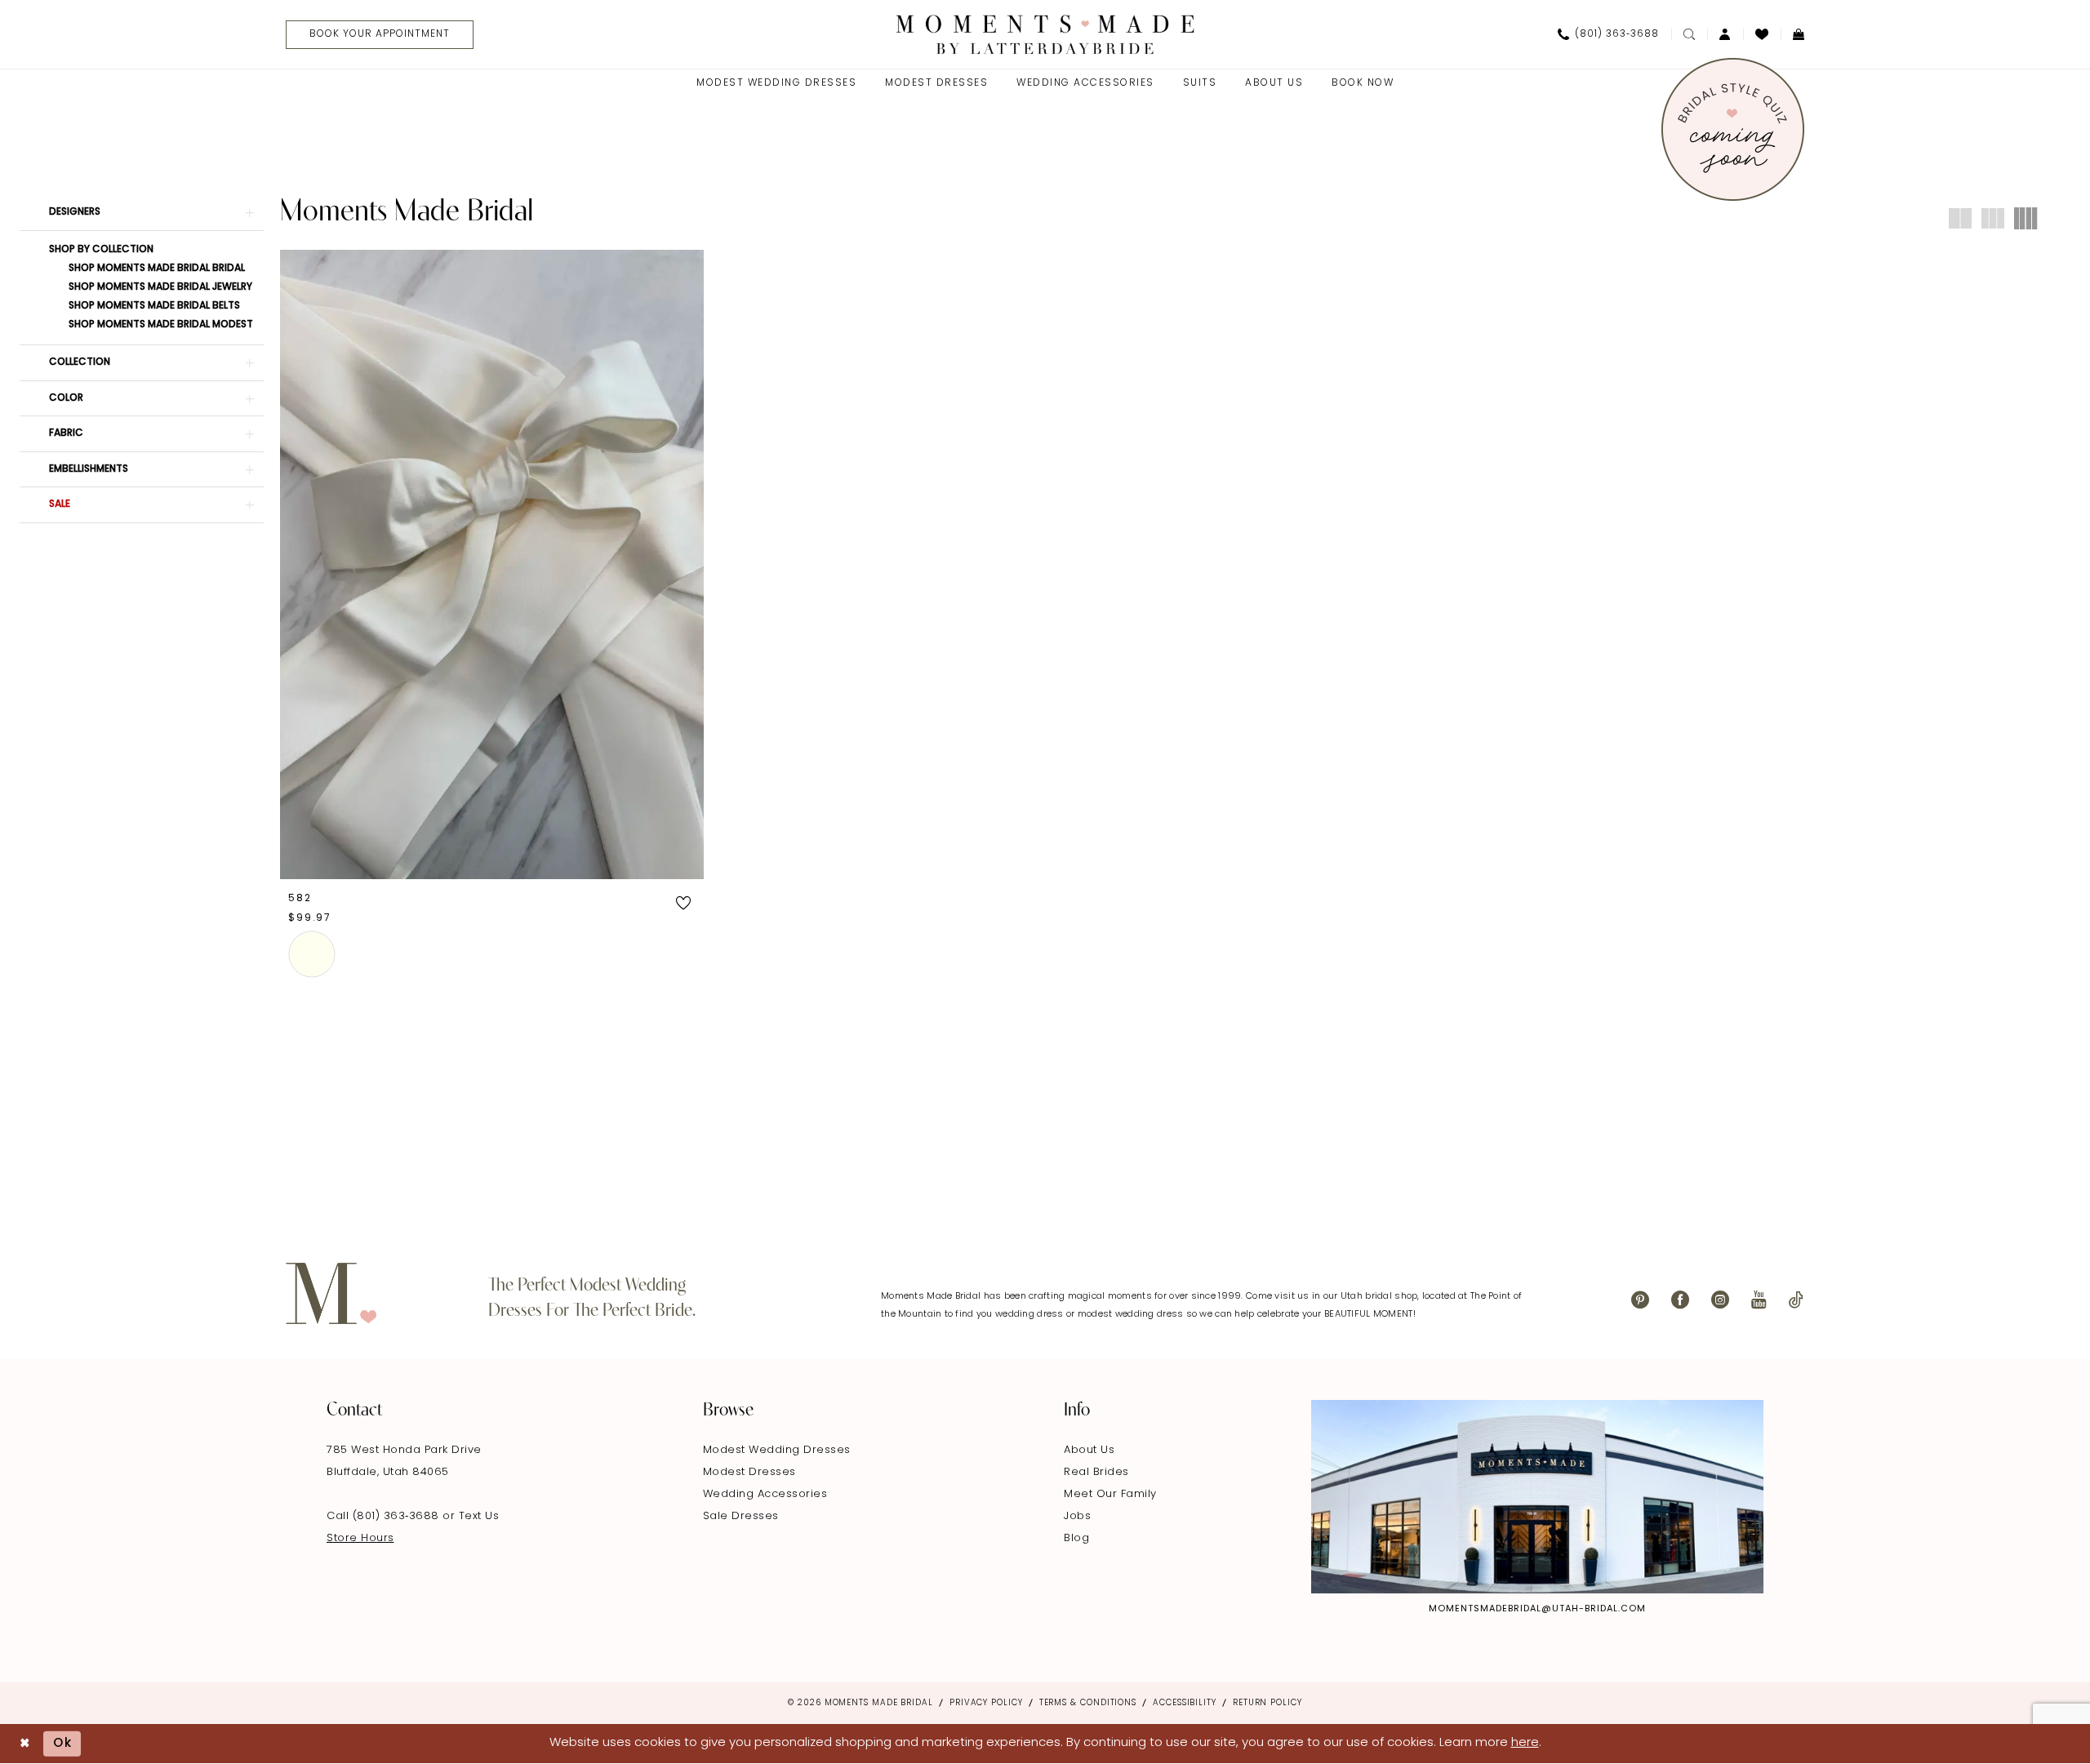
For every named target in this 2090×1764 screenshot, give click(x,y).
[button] (1725, 34)
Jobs (1077, 1516)
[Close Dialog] (25, 1743)
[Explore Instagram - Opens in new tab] (1537, 1496)
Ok (63, 1743)
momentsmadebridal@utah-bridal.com (1537, 1609)
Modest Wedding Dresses (777, 1450)
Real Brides (1096, 1472)
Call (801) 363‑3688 (385, 1516)
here (1525, 1743)
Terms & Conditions (1088, 1703)
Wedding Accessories (765, 1494)
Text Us (479, 1516)
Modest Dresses (749, 1472)
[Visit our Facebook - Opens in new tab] (1680, 1300)
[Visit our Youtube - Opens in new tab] (1759, 1300)
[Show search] (1689, 34)
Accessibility (1185, 1703)
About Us (1089, 1450)
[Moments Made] (1045, 34)
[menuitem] (374, 35)
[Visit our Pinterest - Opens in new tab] (1640, 1300)
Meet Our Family (1110, 1494)
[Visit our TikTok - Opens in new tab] (1796, 1300)
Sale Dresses (741, 1516)
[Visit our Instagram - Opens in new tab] (1720, 1300)
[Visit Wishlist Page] (1762, 34)
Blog (1076, 1538)
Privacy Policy (986, 1703)
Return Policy (1267, 1703)
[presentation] (492, 564)
